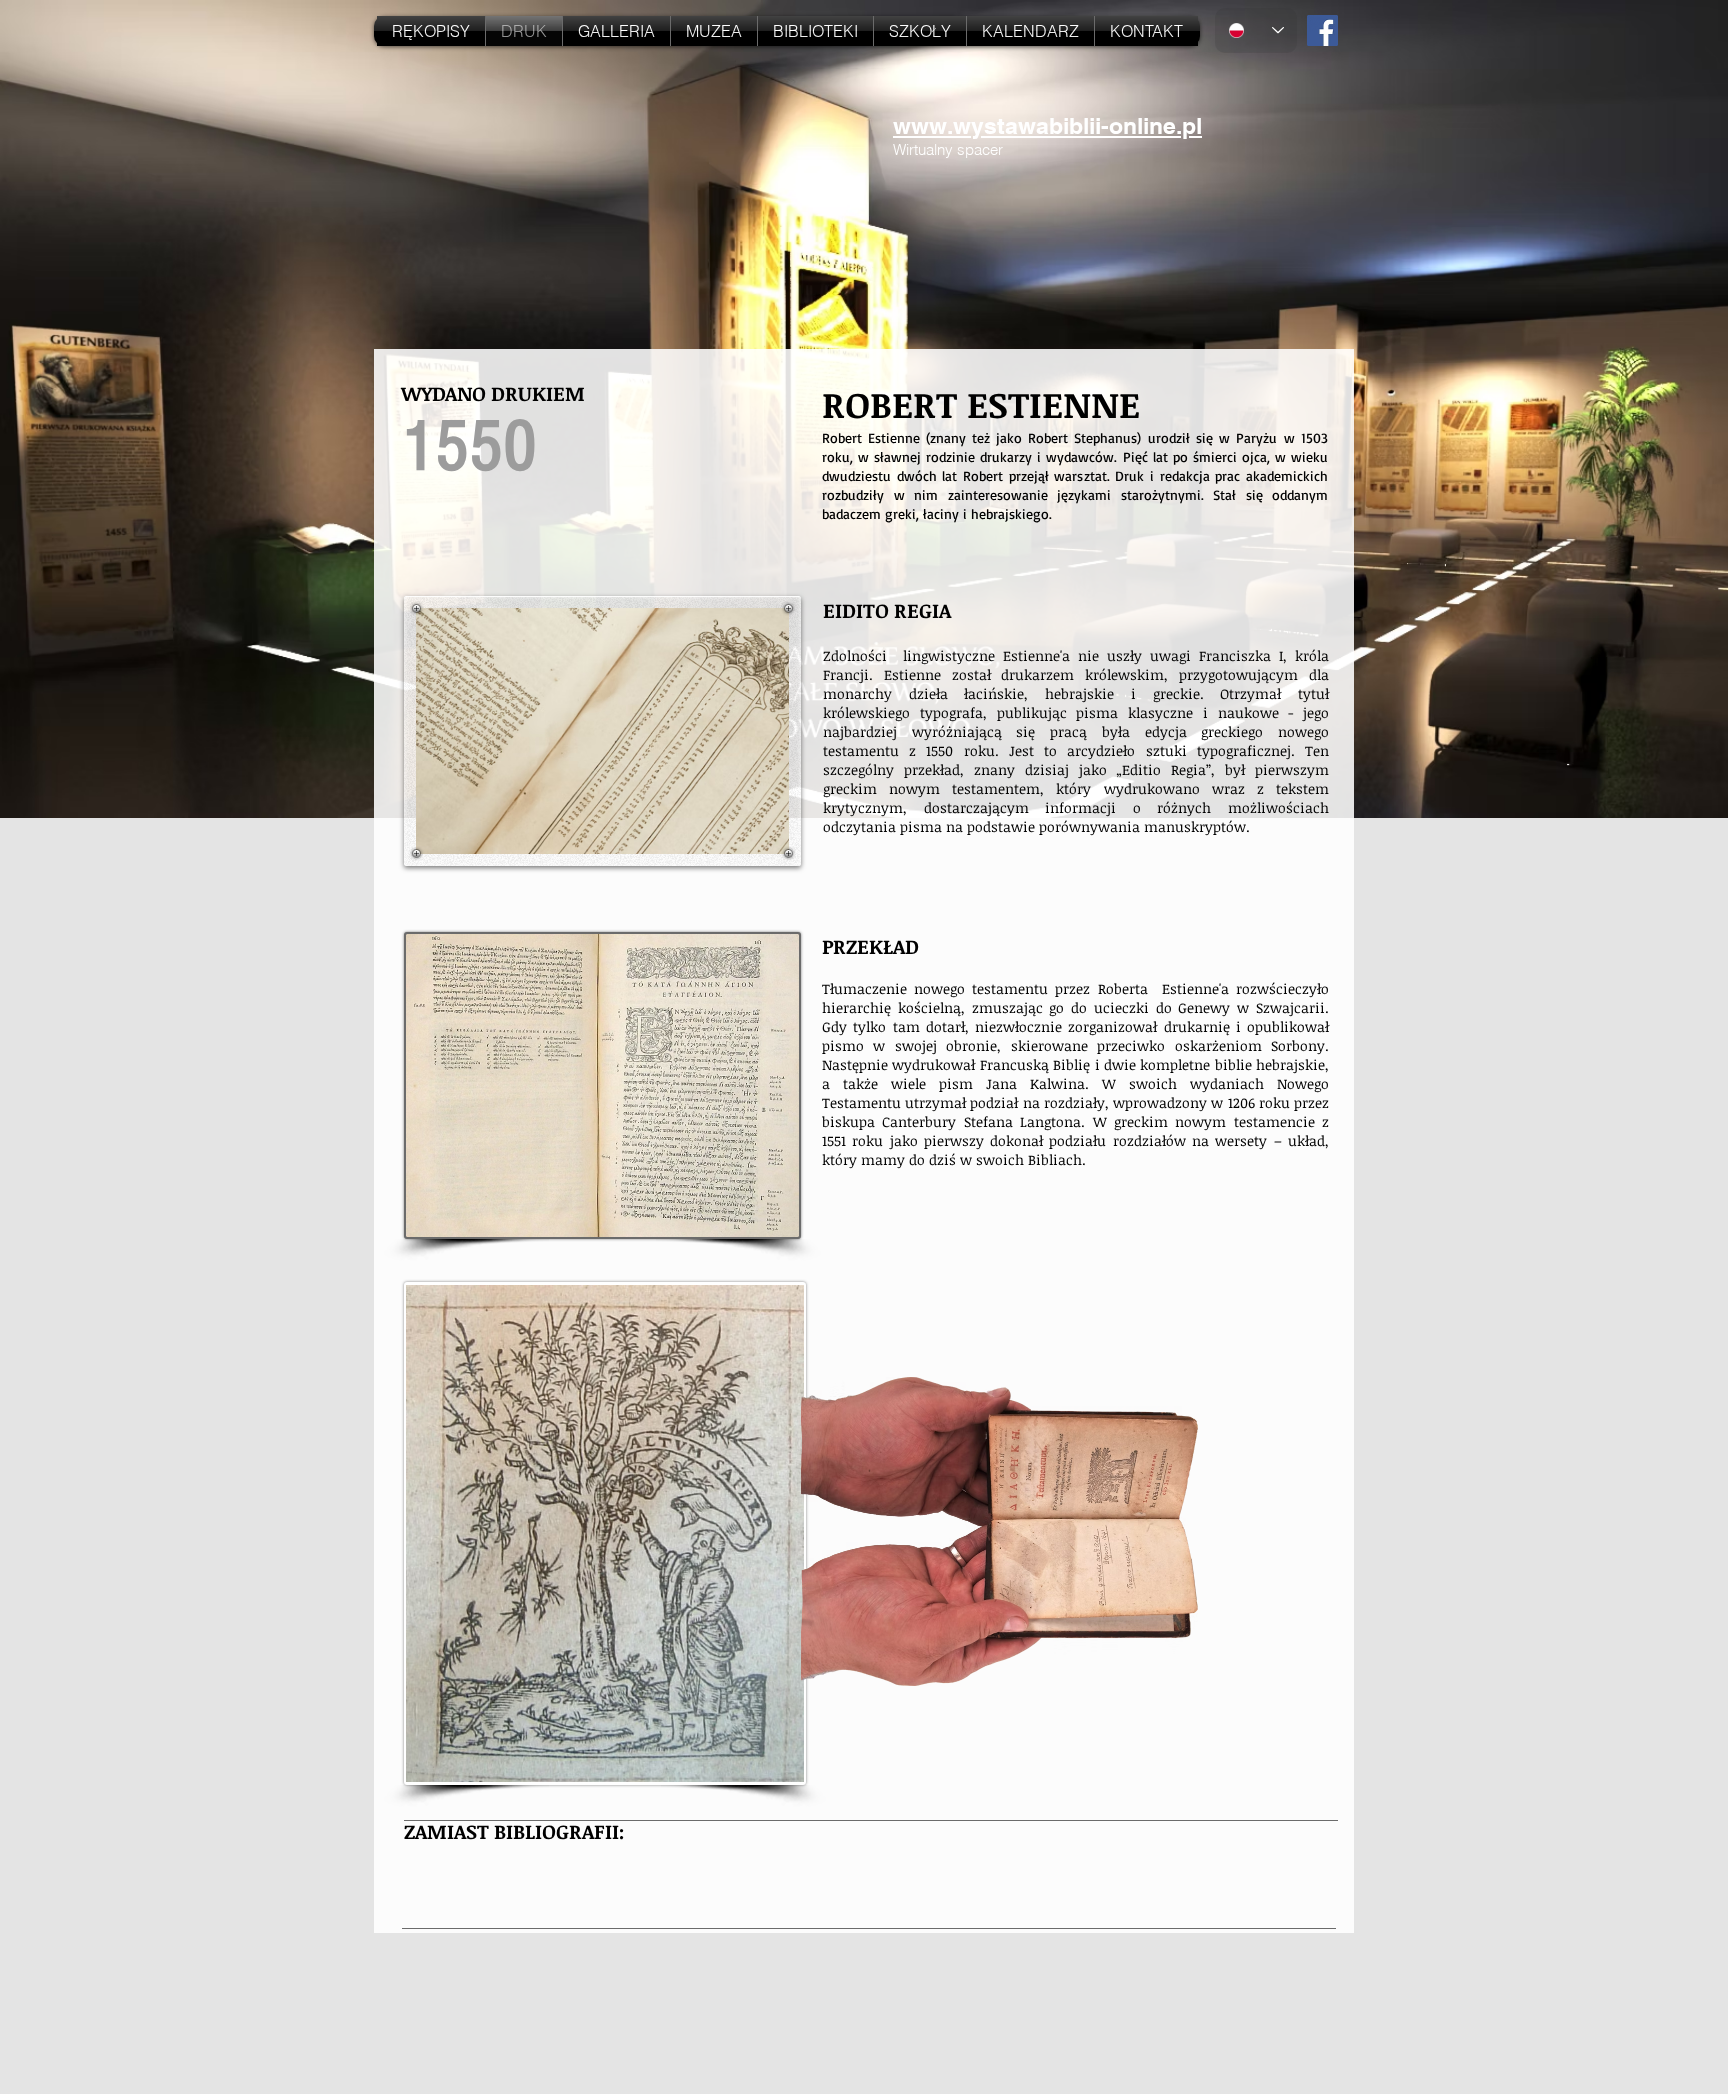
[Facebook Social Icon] (1322, 30)
